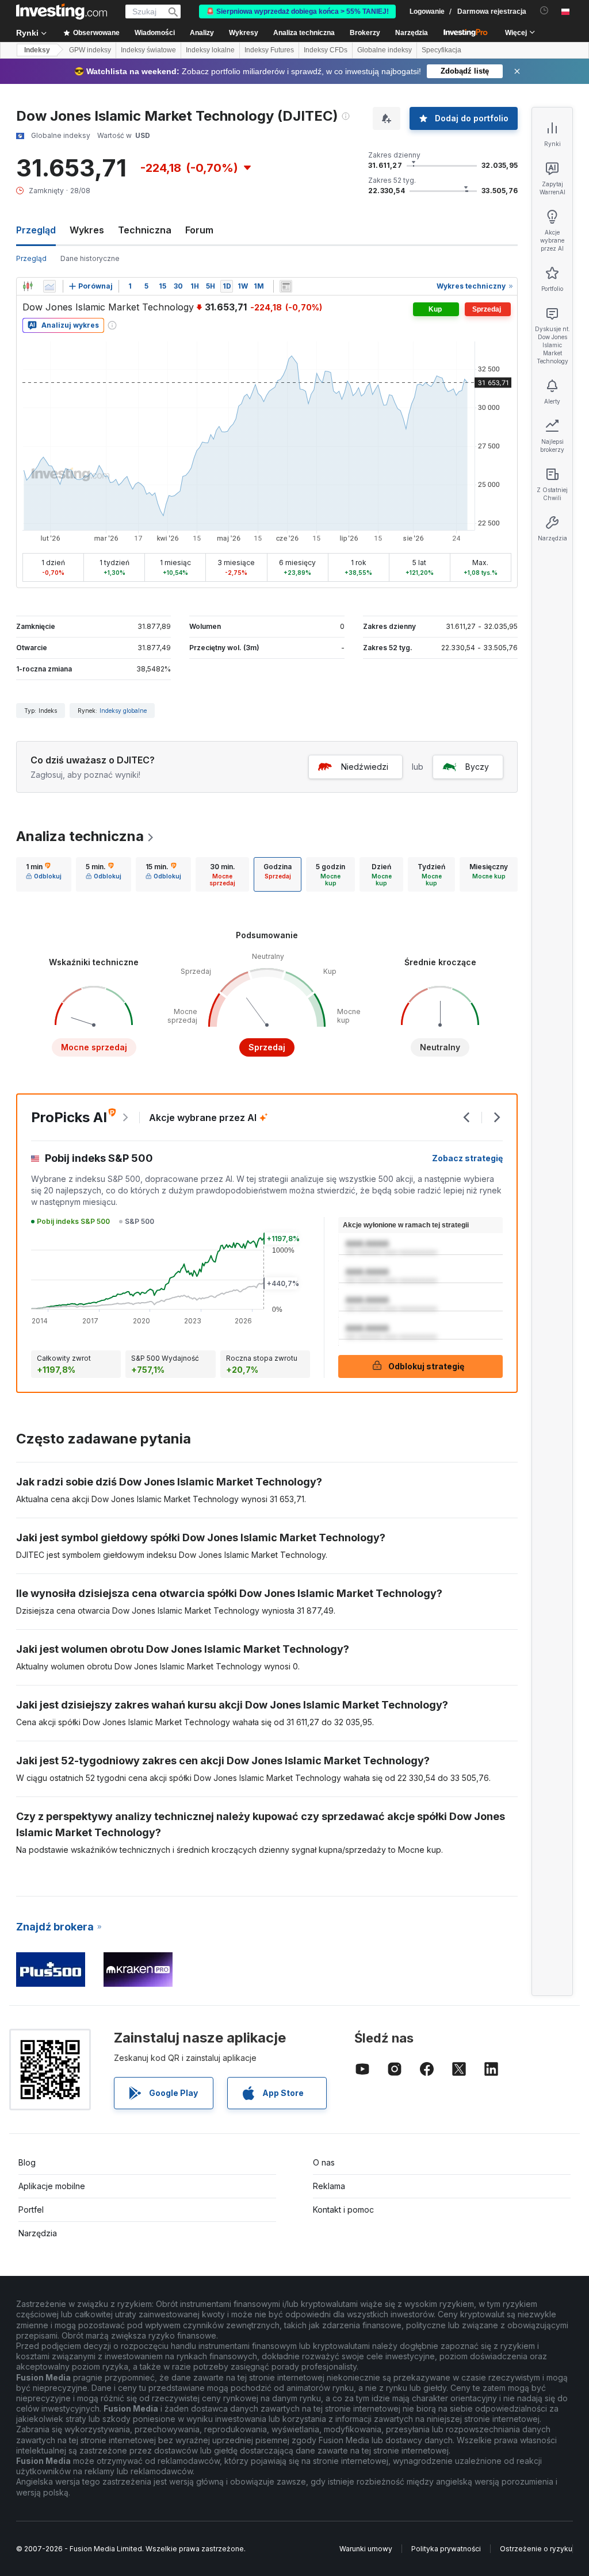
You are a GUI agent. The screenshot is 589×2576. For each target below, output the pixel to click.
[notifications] (544, 11)
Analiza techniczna (80, 836)
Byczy (477, 767)
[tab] (44, 874)
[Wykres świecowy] (28, 286)
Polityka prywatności (446, 2549)
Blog (27, 2162)
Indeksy (37, 50)
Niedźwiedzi (365, 767)
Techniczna (145, 230)
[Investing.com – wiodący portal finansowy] (62, 11)
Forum (199, 230)
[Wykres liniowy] (49, 286)
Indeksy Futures (269, 50)
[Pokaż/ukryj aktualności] (286, 286)
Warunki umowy (366, 2549)
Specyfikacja (441, 50)
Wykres (87, 230)
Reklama (329, 2186)
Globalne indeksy (385, 50)
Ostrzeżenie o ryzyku (536, 2549)
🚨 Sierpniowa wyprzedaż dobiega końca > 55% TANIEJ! (297, 11)
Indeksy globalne (123, 711)
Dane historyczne (90, 258)
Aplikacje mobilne (52, 2186)
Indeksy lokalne (210, 50)
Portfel (31, 2210)
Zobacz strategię (467, 1158)
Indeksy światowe (148, 50)
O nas (324, 2162)
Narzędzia (38, 2233)
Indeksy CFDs (326, 50)
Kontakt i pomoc (343, 2210)
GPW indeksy (90, 50)
